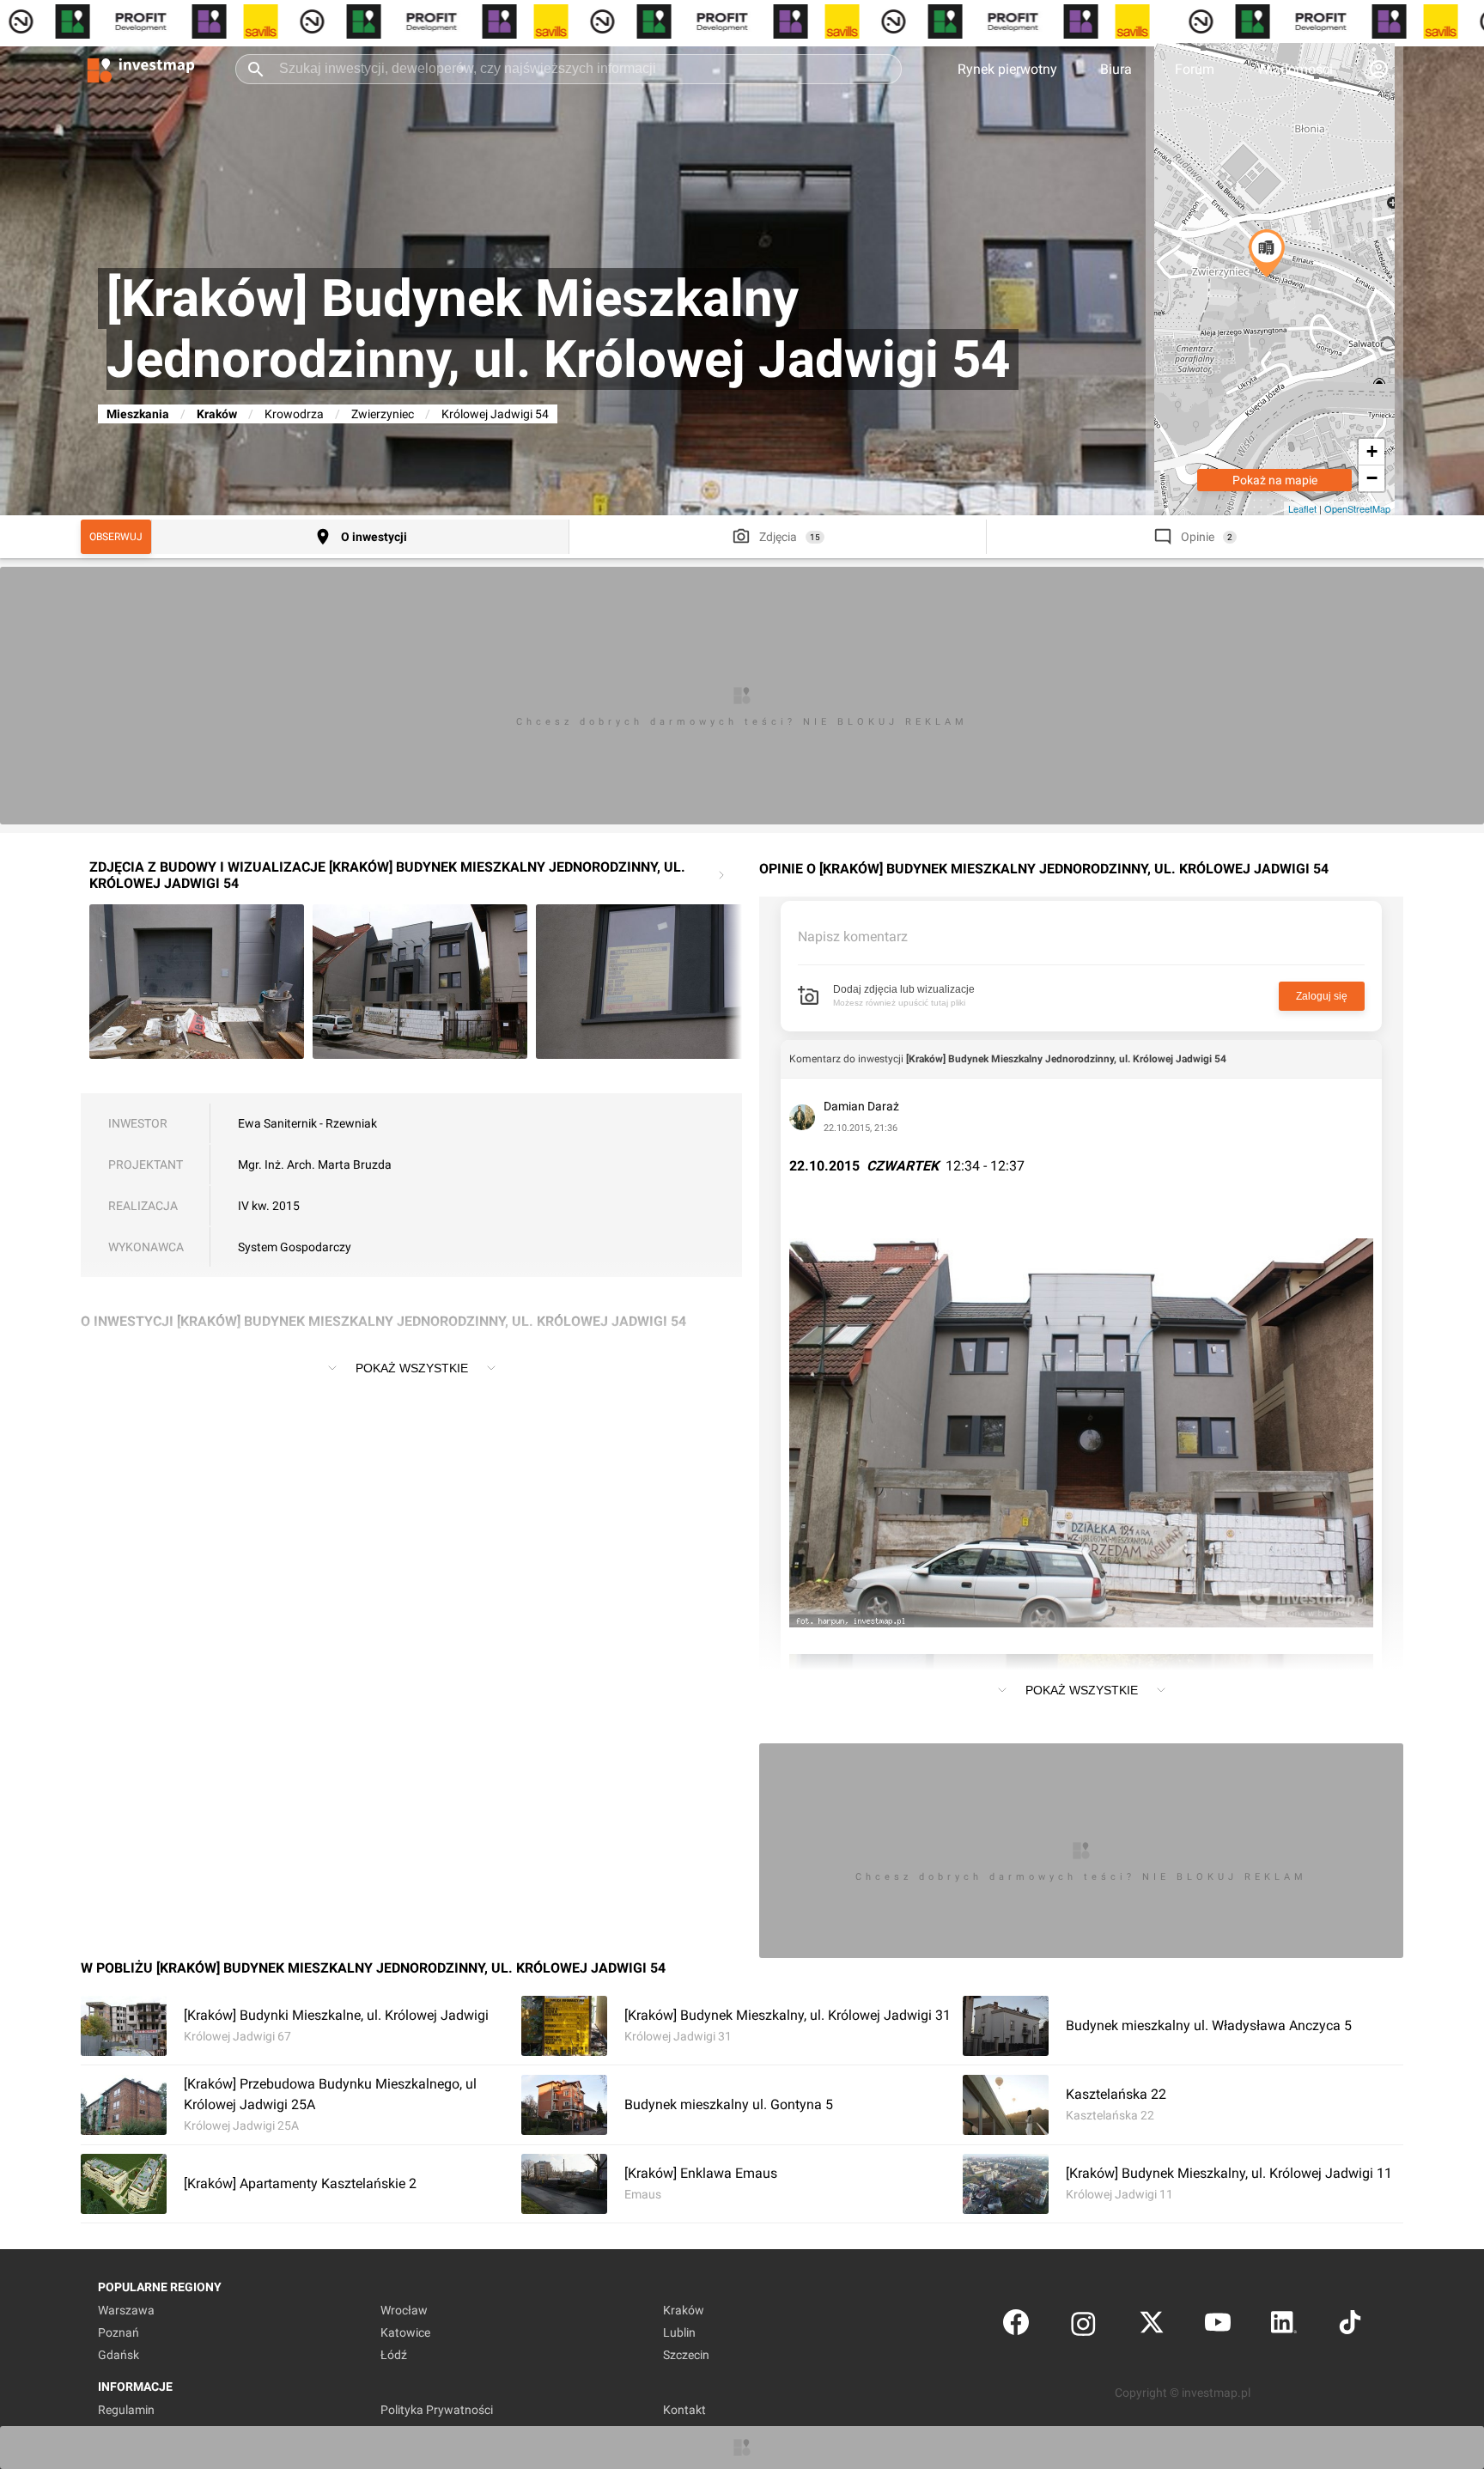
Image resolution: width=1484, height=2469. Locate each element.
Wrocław (404, 2310)
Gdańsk (119, 2355)
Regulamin (126, 2410)
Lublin (679, 2332)
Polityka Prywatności (437, 2410)
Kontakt (684, 2410)
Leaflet (1302, 508)
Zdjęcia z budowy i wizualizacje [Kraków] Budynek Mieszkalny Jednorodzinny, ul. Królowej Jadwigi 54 (387, 875)
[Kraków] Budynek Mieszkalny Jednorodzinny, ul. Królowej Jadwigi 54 (1066, 1059)
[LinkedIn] (1284, 2326)
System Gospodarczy (295, 1247)
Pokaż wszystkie (412, 1368)
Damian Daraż (861, 1106)
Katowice (405, 2332)
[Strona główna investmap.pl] (141, 69)
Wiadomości (1295, 69)
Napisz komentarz (853, 937)
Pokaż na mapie (1275, 480)
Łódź (394, 2355)
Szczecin (686, 2355)
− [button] (1372, 478)
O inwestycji (374, 537)
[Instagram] (1083, 2326)
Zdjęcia (778, 537)
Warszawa (126, 2310)
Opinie (1198, 537)
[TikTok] (1350, 2326)
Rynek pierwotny (1007, 69)
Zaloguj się (1322, 996)
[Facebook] (1016, 2326)
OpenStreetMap (1357, 508)
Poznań (119, 2332)
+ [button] (1372, 451)
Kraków (217, 414)
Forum (1195, 69)
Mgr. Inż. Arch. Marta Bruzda (315, 1165)
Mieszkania (138, 414)
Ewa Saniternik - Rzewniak (307, 1123)
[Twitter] (1152, 2326)
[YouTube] (1218, 2326)
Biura (1116, 69)
